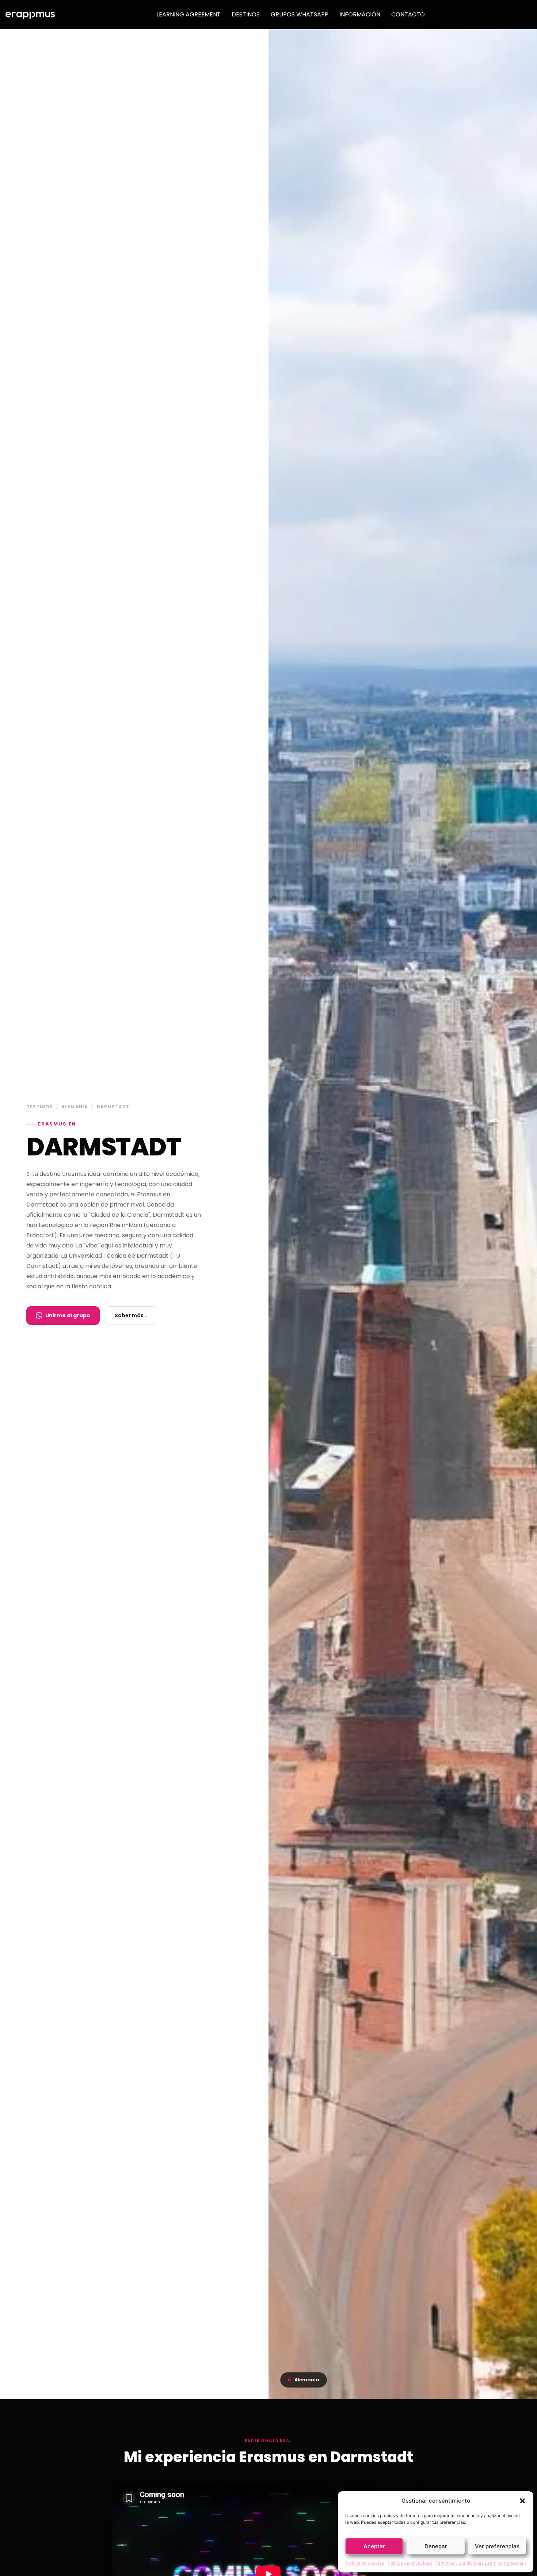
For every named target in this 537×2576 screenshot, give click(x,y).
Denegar (436, 2546)
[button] (522, 2501)
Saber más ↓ (131, 1315)
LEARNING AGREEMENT (188, 14)
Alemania (75, 1107)
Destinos (40, 1107)
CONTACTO (408, 14)
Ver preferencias (497, 2546)
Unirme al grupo (68, 1315)
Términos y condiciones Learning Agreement (481, 2563)
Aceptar (374, 2546)
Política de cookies (365, 2563)
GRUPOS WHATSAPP (300, 14)
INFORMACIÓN (360, 14)
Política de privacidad (410, 2563)
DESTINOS (246, 14)
